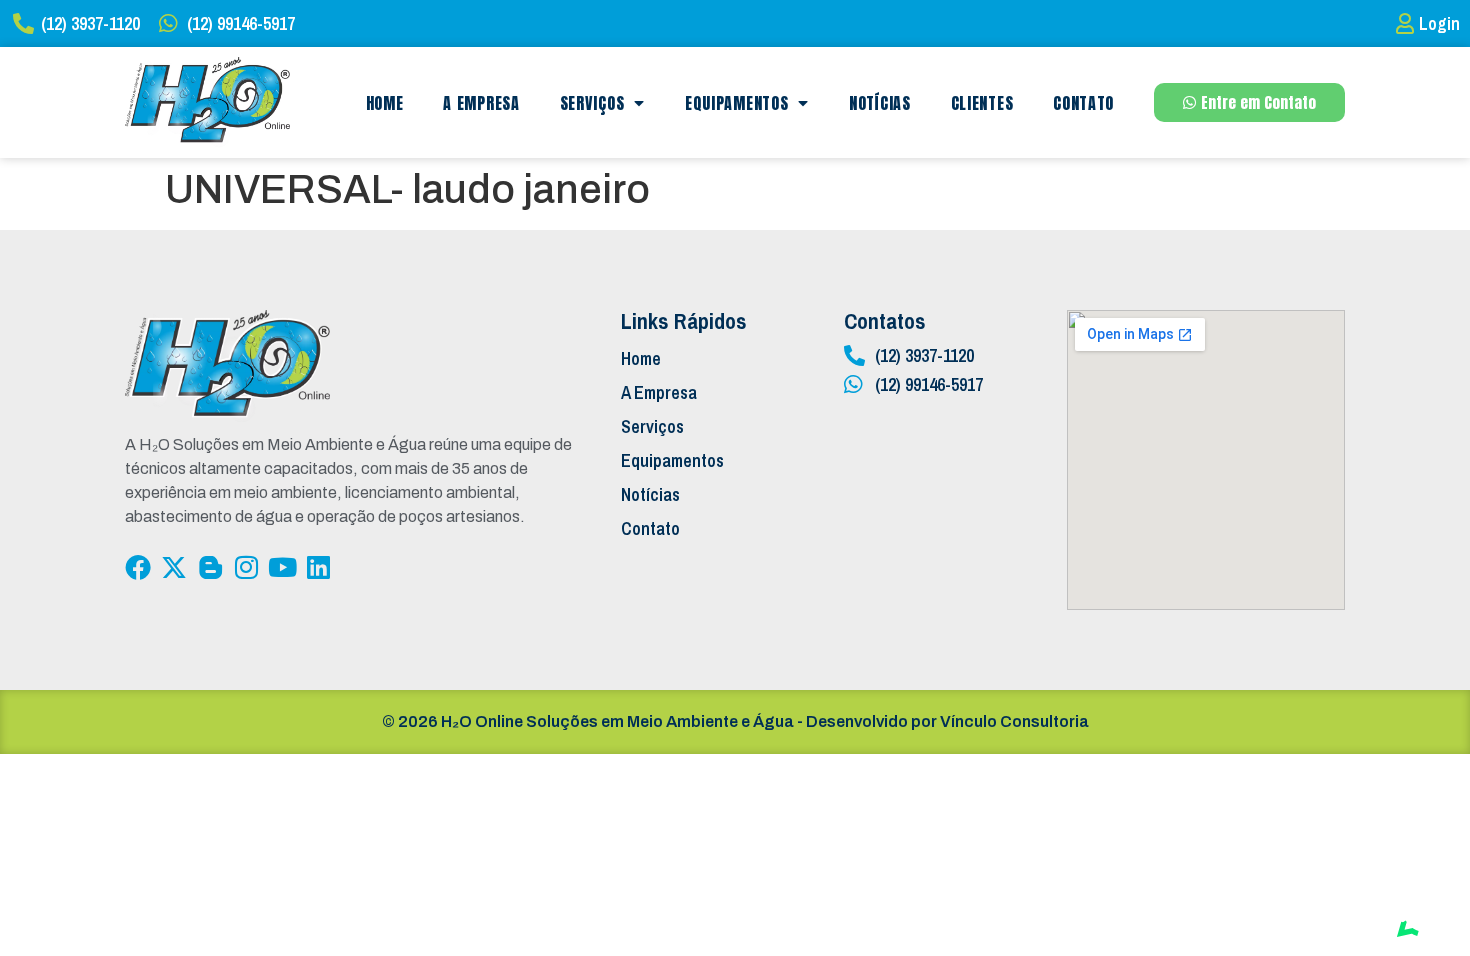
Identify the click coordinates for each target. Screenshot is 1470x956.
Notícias (880, 103)
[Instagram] (246, 567)
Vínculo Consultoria (1014, 721)
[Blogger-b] (210, 567)
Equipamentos (736, 103)
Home (385, 103)
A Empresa (481, 103)
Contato (1083, 103)
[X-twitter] (174, 567)
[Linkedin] (318, 567)
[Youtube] (282, 567)
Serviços (592, 103)
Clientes (982, 103)
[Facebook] (138, 567)
